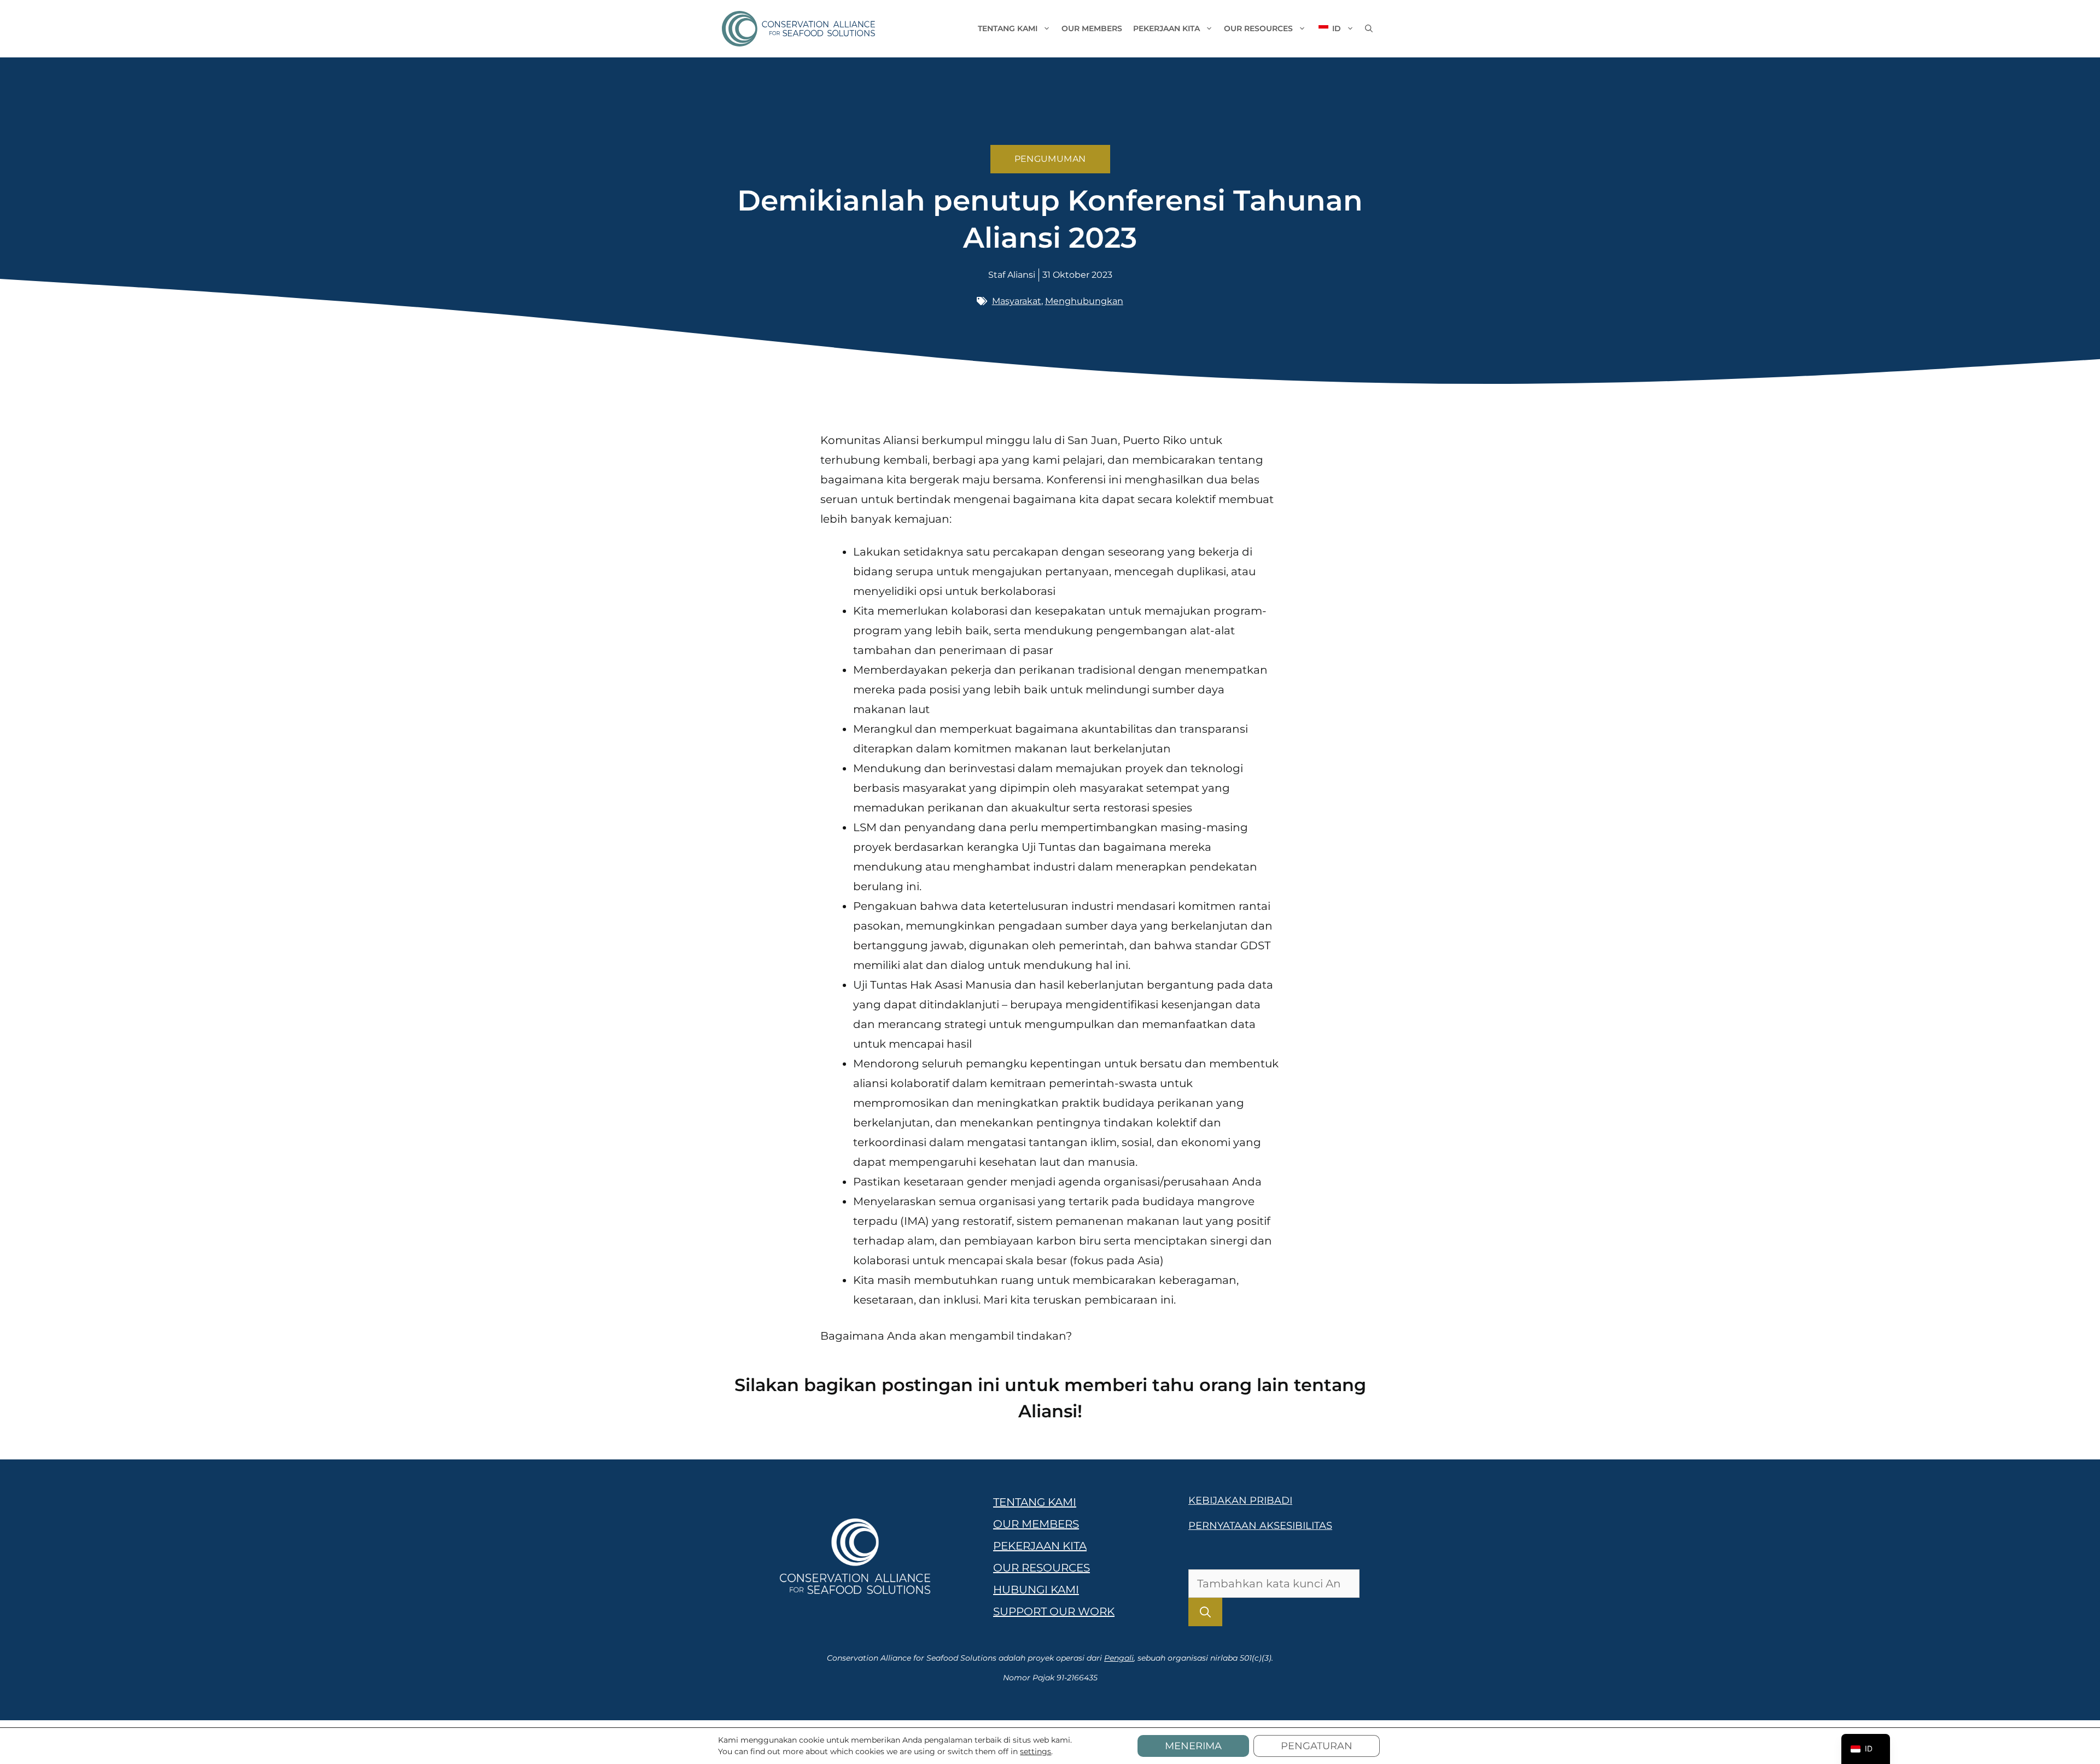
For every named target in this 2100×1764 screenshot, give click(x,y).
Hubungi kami (1036, 1590)
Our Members (1092, 28)
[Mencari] (1205, 1612)
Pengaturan (1317, 1746)
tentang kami (1035, 1502)
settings (1036, 1751)
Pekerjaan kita (1166, 28)
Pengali (1119, 1658)
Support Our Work (1054, 1611)
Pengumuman (1050, 159)
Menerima (1193, 1746)
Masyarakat (1017, 301)
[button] (1369, 28)
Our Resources (1258, 28)
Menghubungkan (1084, 301)
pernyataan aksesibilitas (1260, 1526)
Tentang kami (1008, 28)
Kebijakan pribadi (1240, 1500)
